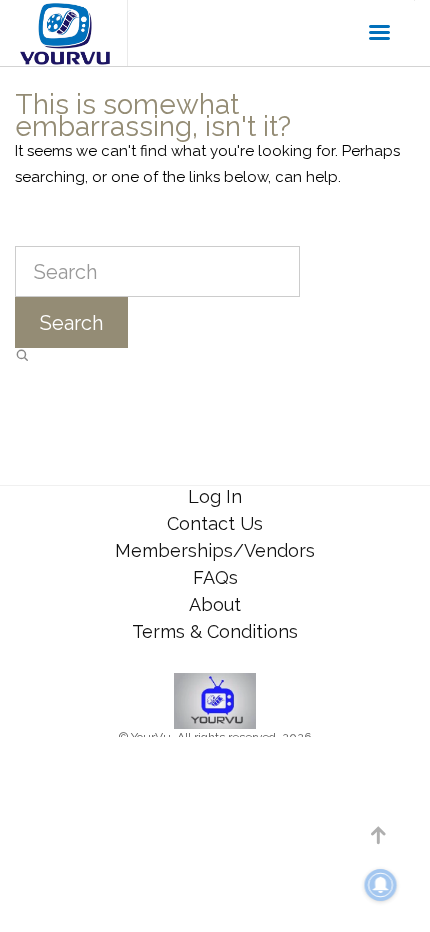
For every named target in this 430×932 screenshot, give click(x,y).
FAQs (215, 577)
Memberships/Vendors (215, 550)
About (215, 604)
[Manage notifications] (381, 885)
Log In (215, 496)
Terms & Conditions (215, 631)
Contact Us (215, 523)
